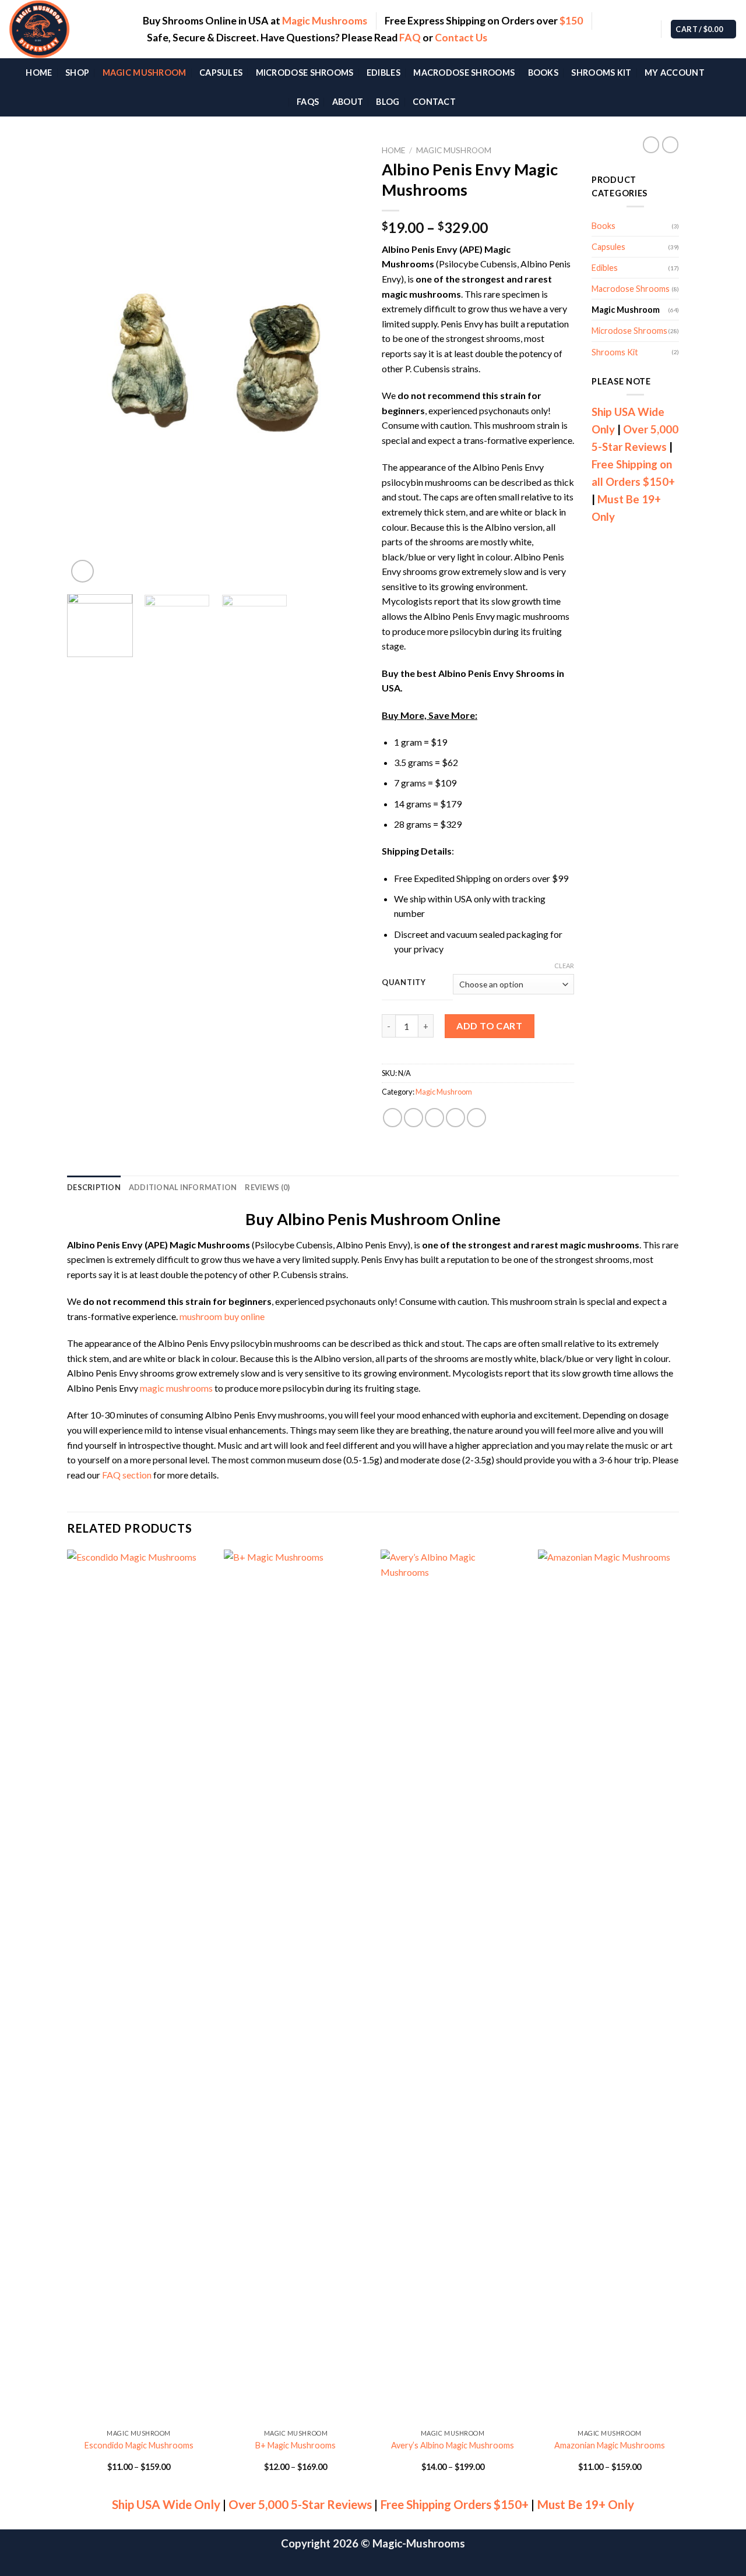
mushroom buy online (222, 1316)
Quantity (404, 983)
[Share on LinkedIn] (476, 1118)
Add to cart (489, 1026)
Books (543, 73)
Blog (388, 102)
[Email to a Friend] (434, 1118)
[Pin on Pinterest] (455, 1118)
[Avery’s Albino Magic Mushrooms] (453, 1986)
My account (675, 73)
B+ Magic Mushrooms (295, 2445)
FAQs (308, 102)
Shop (77, 73)
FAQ (410, 38)
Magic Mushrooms (325, 21)
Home (39, 73)
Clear (564, 966)
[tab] (94, 1187)
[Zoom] (82, 571)
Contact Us (461, 38)
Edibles (383, 73)
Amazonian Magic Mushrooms (610, 2445)
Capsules (221, 73)
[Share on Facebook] (393, 1118)
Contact (434, 102)
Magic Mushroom (145, 73)
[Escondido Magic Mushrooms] (139, 1986)
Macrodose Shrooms (464, 73)
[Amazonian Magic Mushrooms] (610, 1986)
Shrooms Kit (601, 73)
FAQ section (127, 1475)
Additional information (183, 1187)
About (348, 102)
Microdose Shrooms (305, 73)
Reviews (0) (267, 1187)
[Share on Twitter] (414, 1118)
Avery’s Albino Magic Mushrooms (453, 2445)
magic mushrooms (176, 1388)
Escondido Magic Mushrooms (139, 2445)
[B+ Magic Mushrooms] (296, 1986)
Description (94, 1187)
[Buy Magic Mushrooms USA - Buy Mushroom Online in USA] (67, 29)
